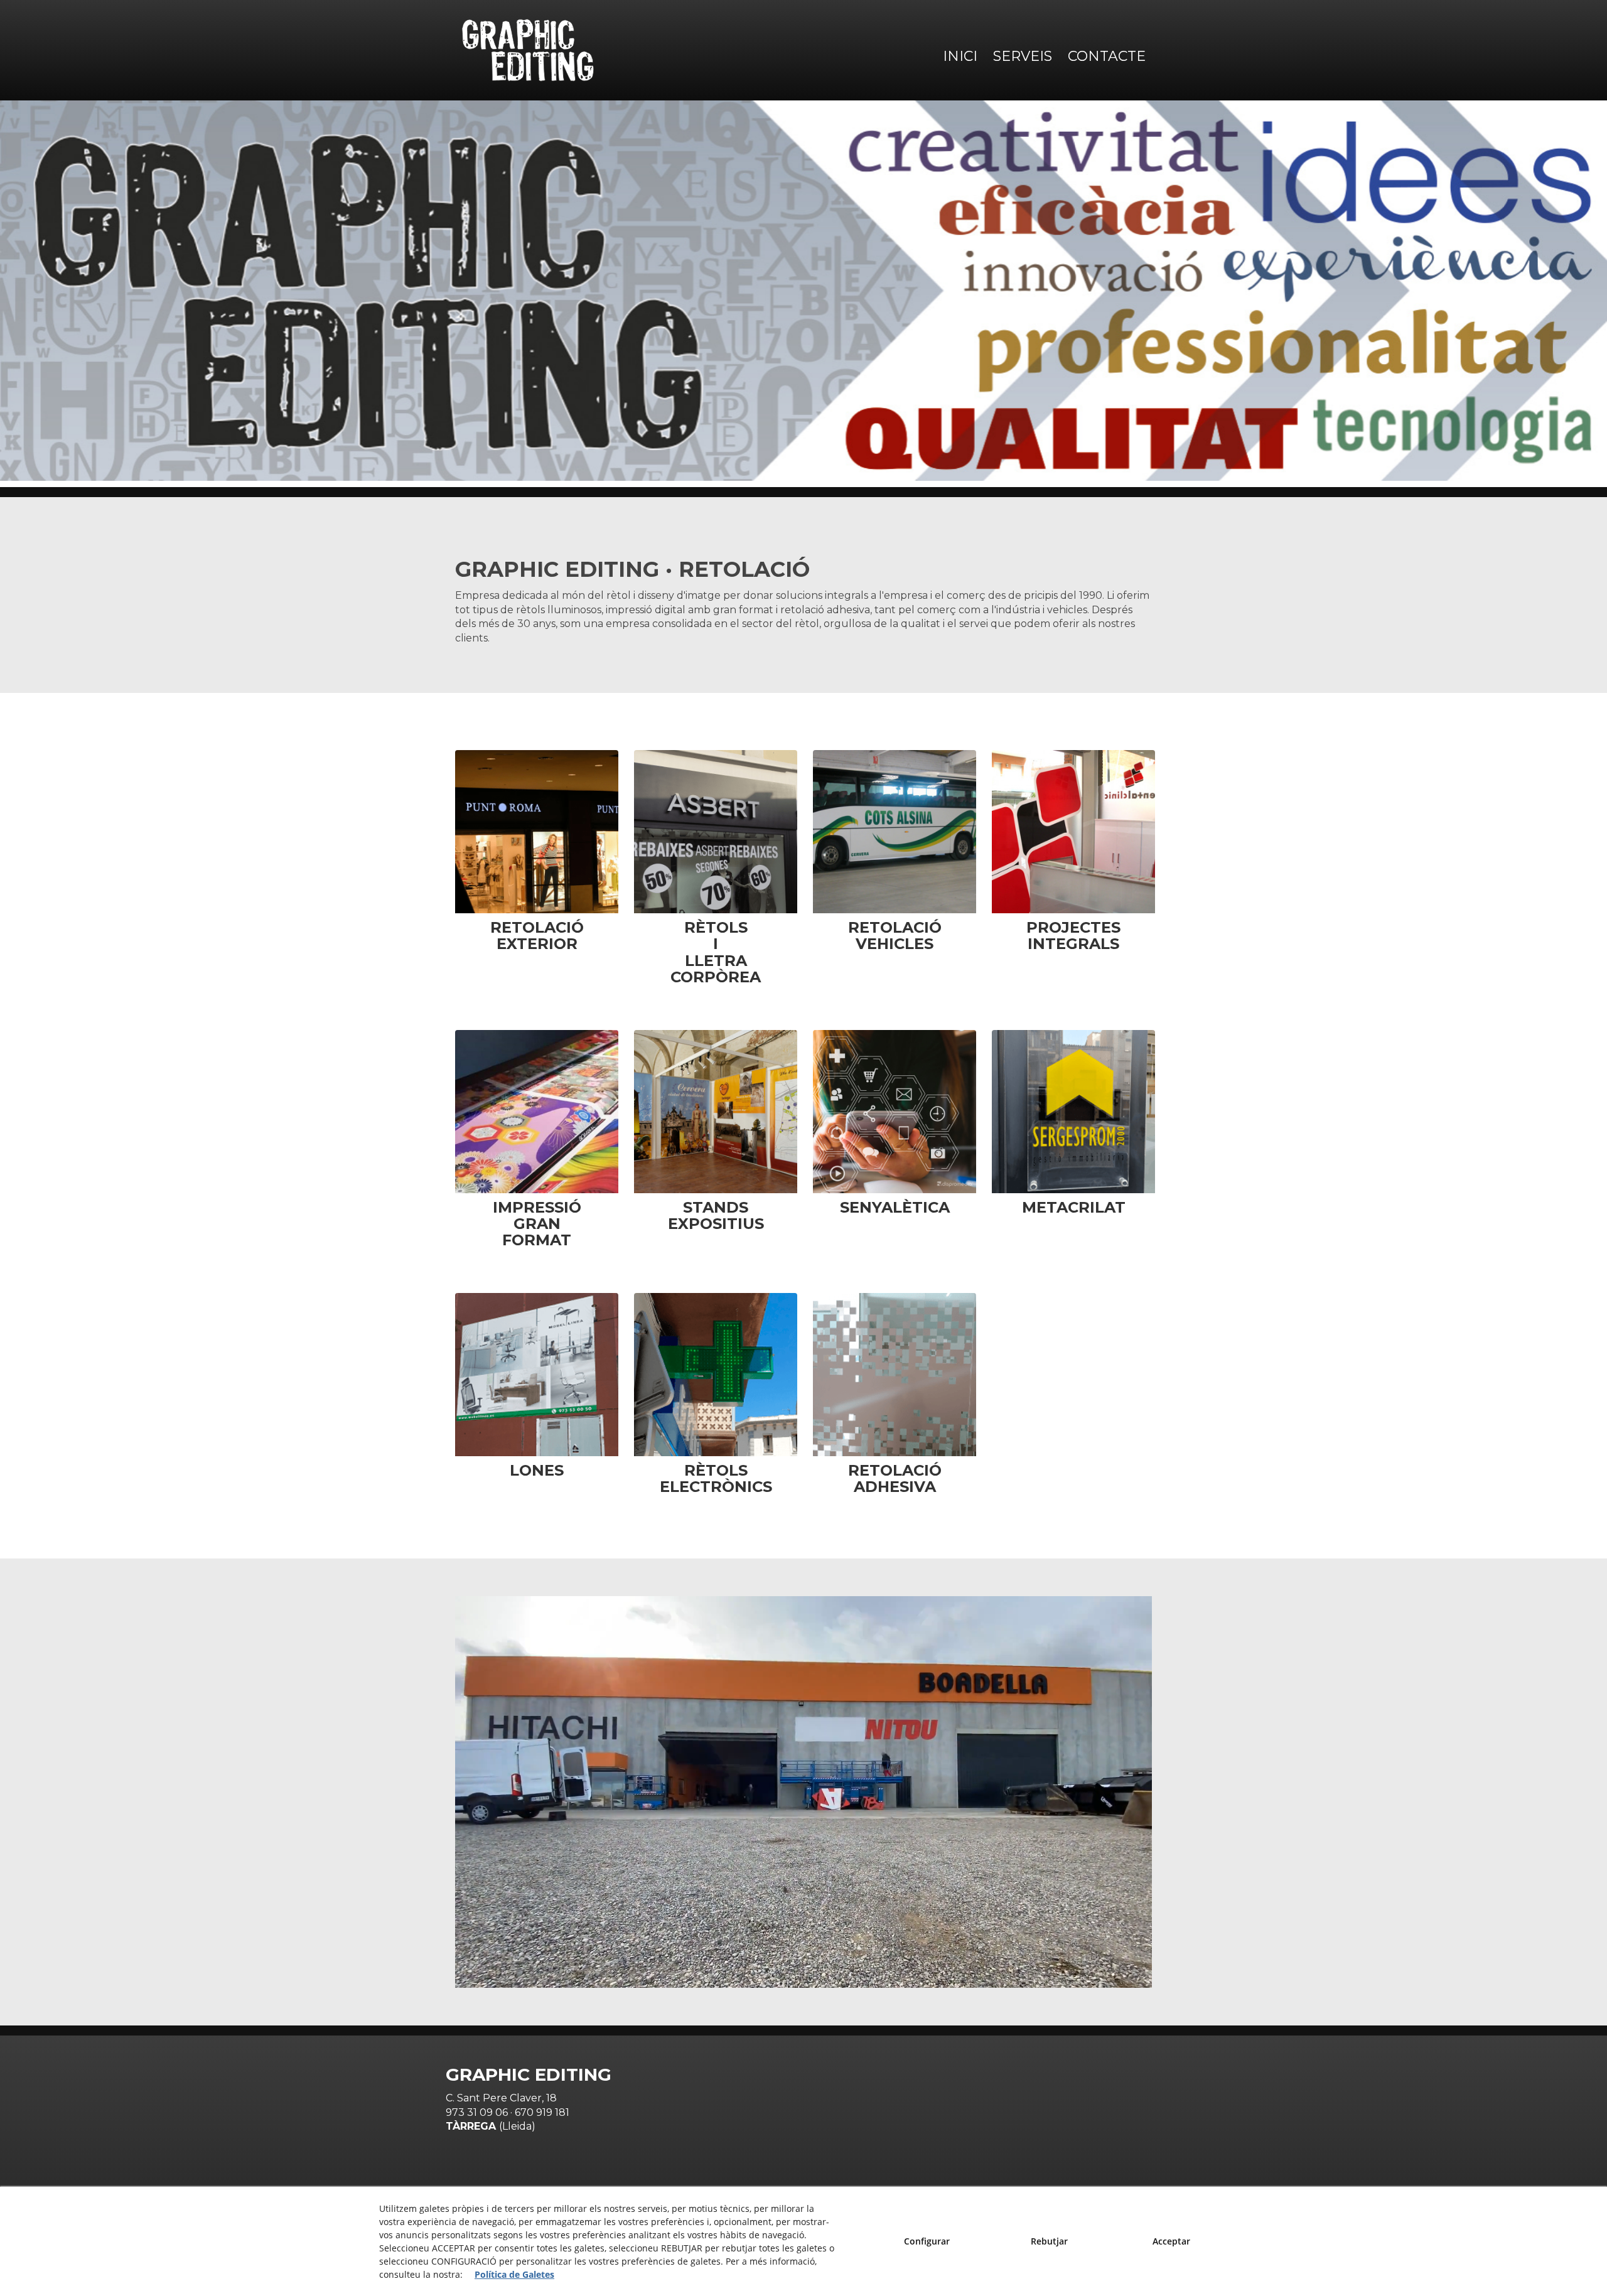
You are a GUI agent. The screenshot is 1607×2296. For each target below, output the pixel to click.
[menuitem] (959, 56)
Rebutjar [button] (1049, 2241)
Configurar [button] (927, 2241)
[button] (528, 50)
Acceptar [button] (1171, 2241)
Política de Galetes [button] (514, 2274)
